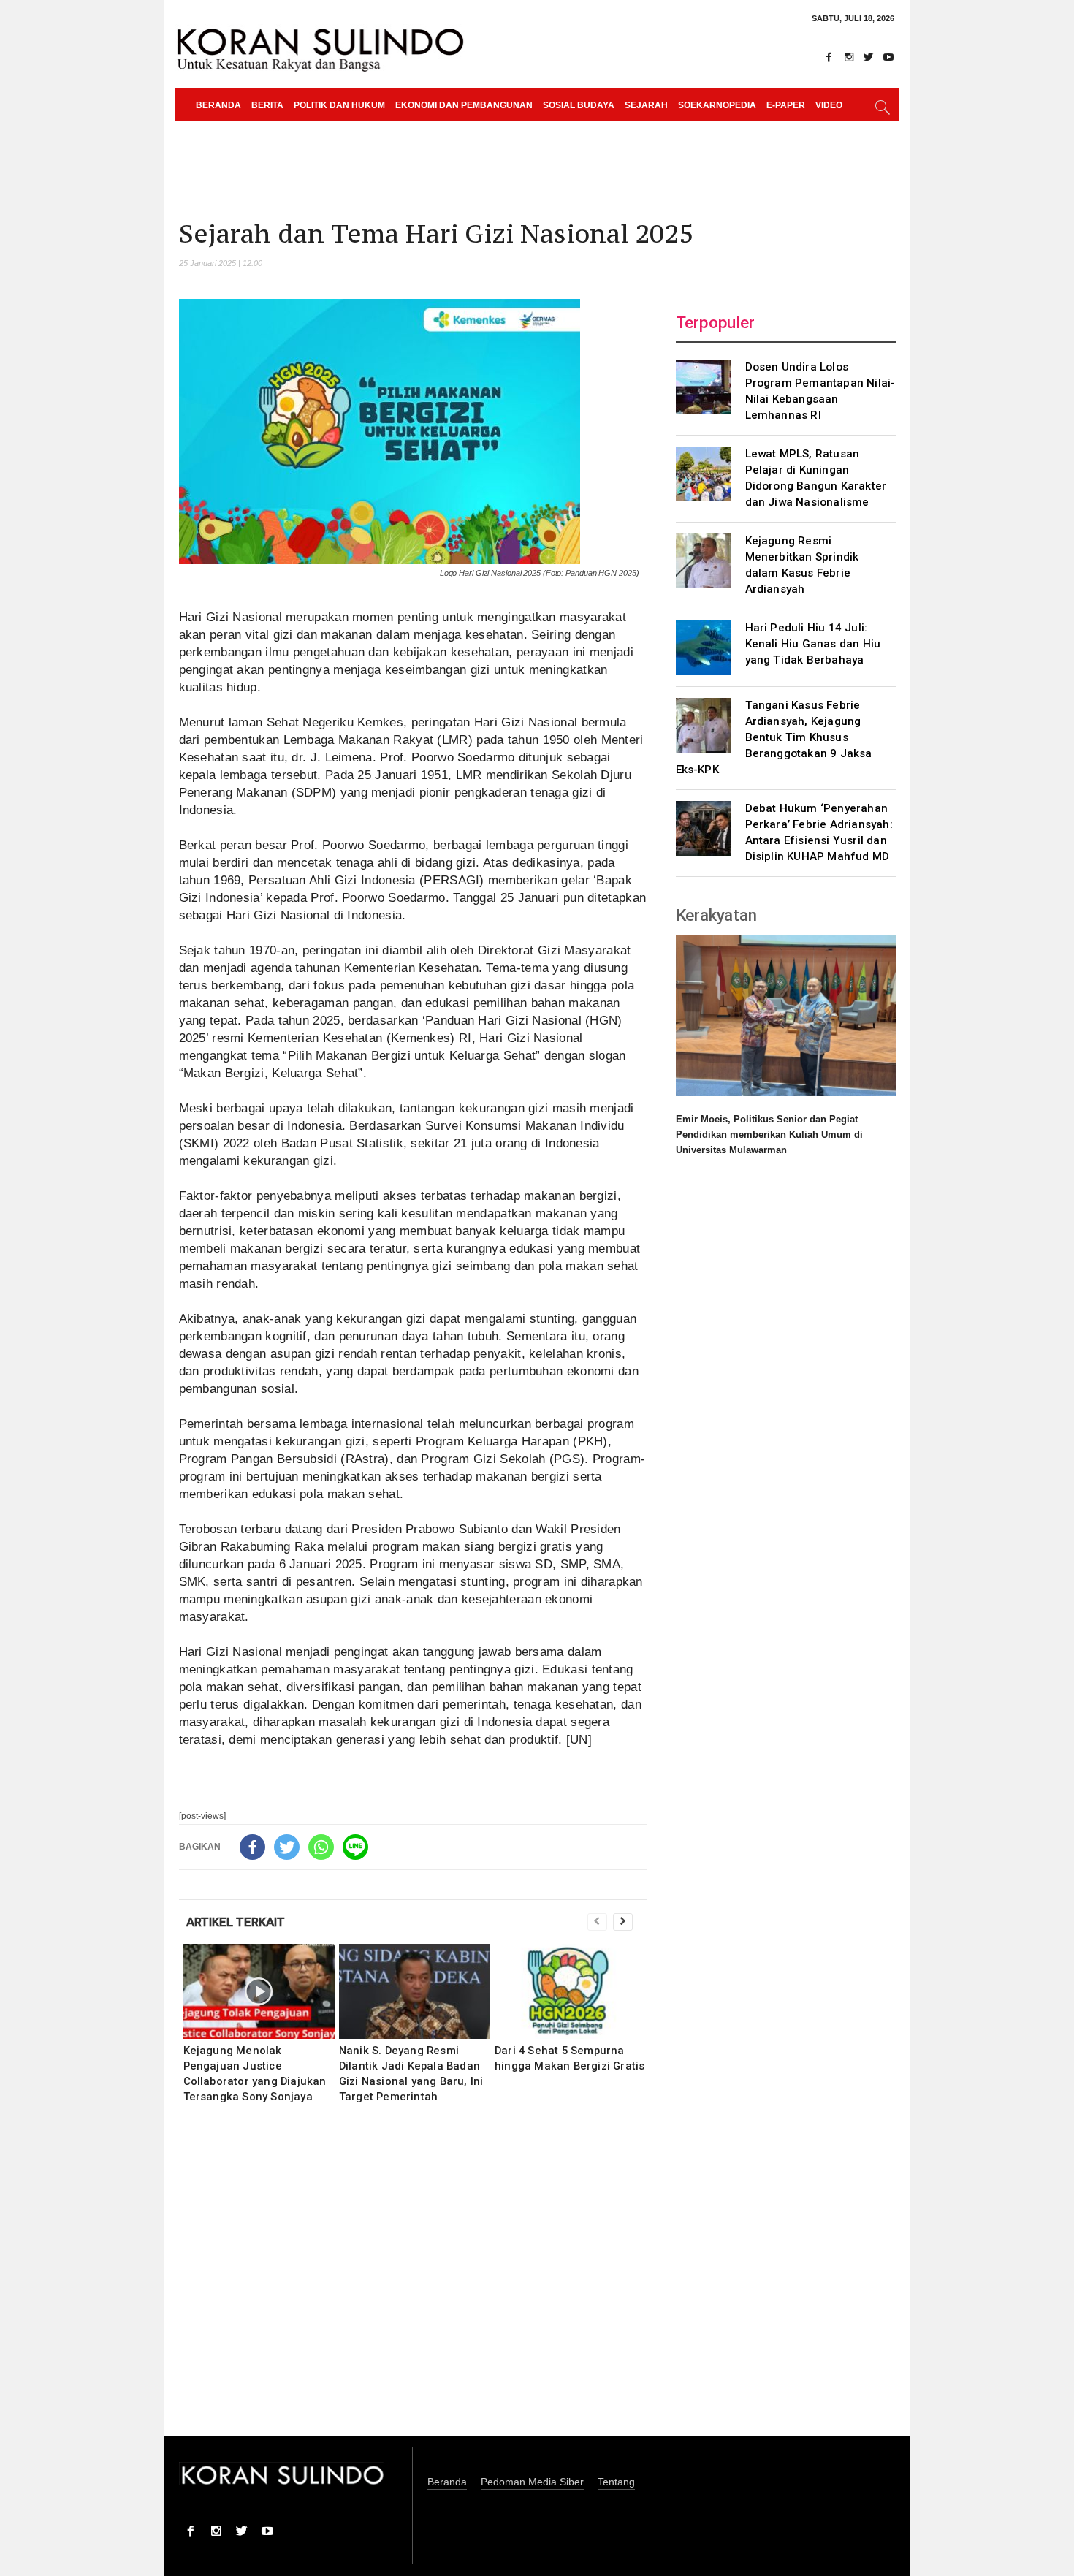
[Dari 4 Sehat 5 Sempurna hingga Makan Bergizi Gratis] (570, 1991)
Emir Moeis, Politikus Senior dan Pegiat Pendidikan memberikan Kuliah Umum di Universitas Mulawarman (769, 1135)
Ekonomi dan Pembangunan (464, 105)
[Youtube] (888, 57)
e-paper (786, 105)
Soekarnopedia (717, 105)
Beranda (218, 105)
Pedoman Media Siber (532, 2482)
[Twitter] (869, 57)
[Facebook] (829, 57)
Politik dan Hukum (339, 105)
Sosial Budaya (579, 105)
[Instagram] (849, 57)
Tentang (616, 2482)
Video (829, 105)
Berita (267, 105)
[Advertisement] (413, 2280)
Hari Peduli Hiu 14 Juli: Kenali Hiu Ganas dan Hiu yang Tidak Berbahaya (813, 644)
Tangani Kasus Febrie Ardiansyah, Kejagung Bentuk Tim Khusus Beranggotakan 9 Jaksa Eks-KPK (774, 737)
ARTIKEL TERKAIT (236, 1922)
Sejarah (646, 105)
